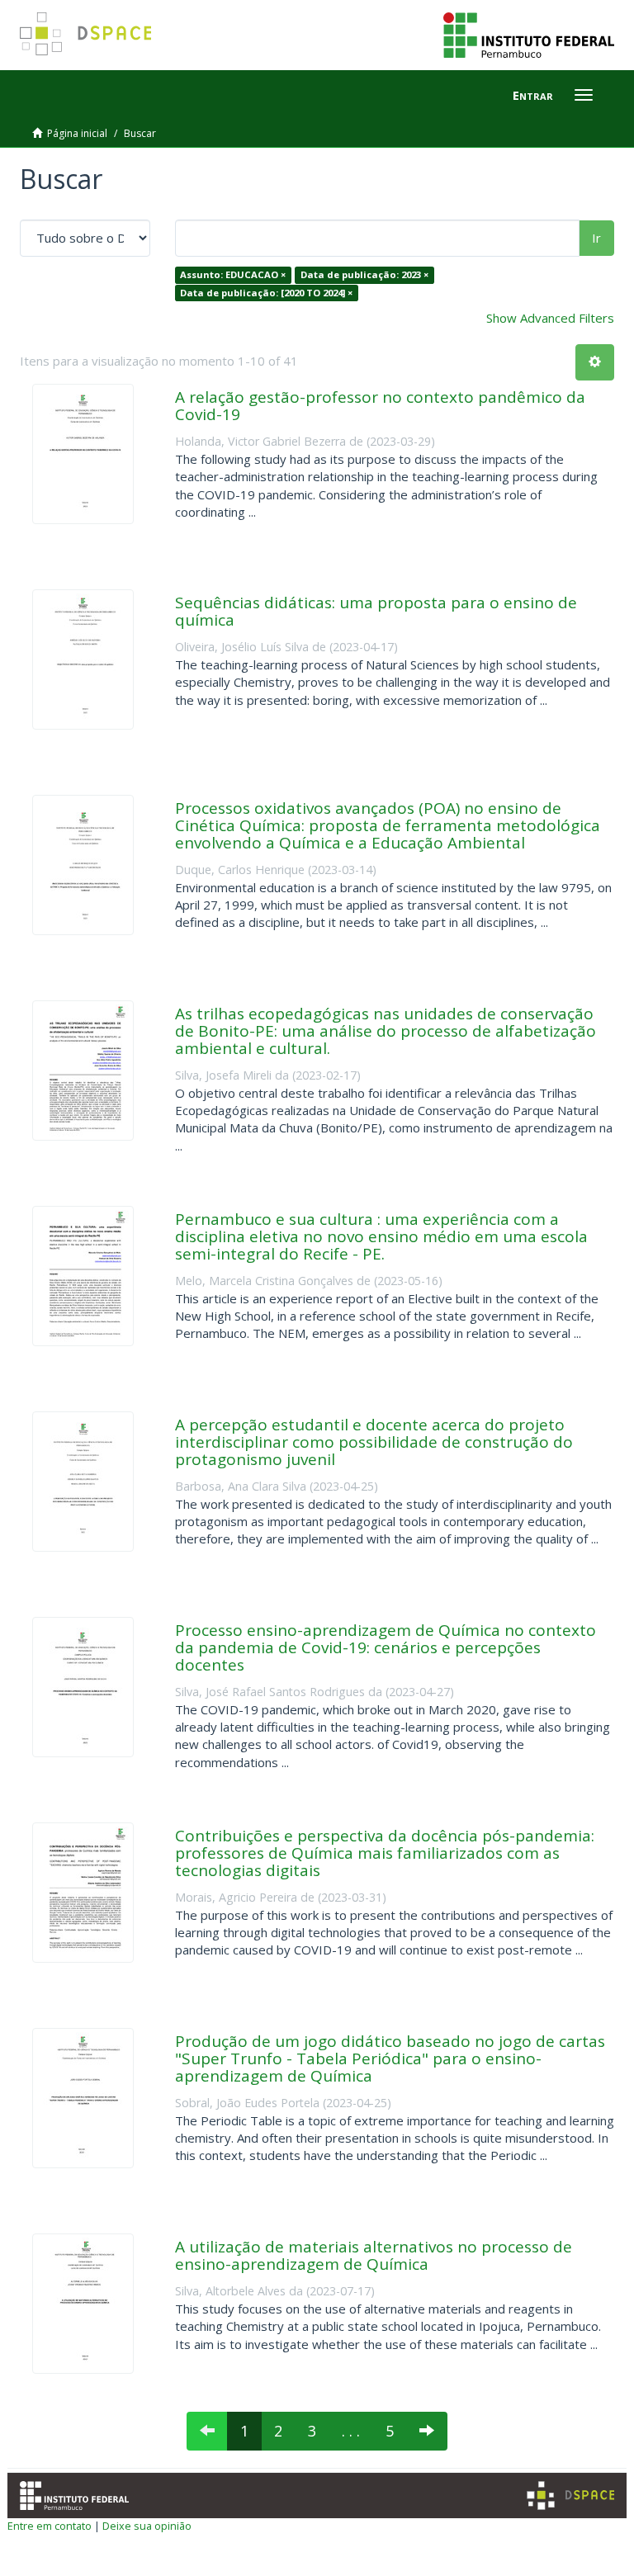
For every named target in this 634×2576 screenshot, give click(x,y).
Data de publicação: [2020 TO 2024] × (266, 293)
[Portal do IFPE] (529, 34)
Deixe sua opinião (147, 2526)
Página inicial (77, 133)
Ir (596, 238)
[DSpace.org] (570, 2496)
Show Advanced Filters (550, 318)
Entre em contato (50, 2526)
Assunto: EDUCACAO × (233, 274)
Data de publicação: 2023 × (364, 274)
